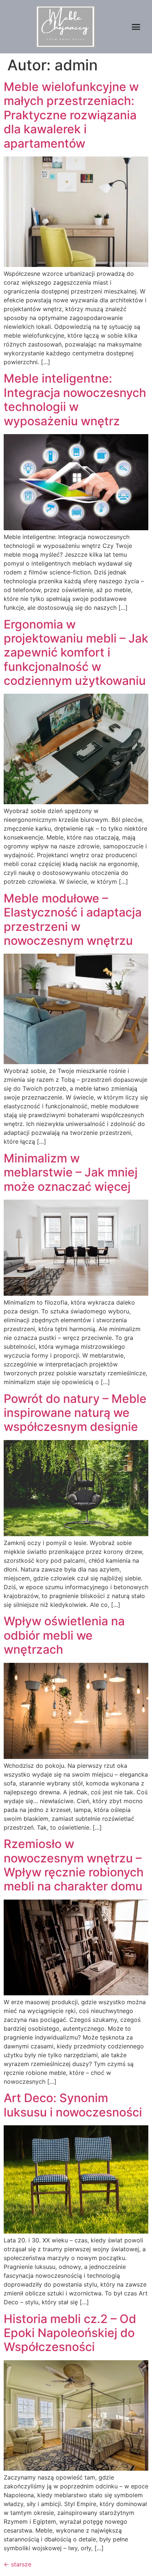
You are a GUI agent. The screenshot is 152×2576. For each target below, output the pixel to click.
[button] (136, 27)
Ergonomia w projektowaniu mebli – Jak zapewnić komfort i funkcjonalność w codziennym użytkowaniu (76, 653)
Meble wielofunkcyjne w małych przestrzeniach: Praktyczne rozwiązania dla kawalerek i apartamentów (71, 115)
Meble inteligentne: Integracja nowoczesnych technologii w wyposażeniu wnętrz (75, 400)
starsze (18, 2564)
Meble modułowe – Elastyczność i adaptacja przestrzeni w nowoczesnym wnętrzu (73, 919)
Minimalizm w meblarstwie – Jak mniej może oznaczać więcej (71, 1172)
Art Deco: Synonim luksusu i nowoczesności (73, 2105)
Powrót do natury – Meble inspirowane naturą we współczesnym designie (75, 1413)
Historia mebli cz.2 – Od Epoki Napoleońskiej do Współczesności (70, 2333)
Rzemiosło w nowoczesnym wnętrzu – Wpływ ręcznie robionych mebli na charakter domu (74, 1865)
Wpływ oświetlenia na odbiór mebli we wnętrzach (64, 1635)
